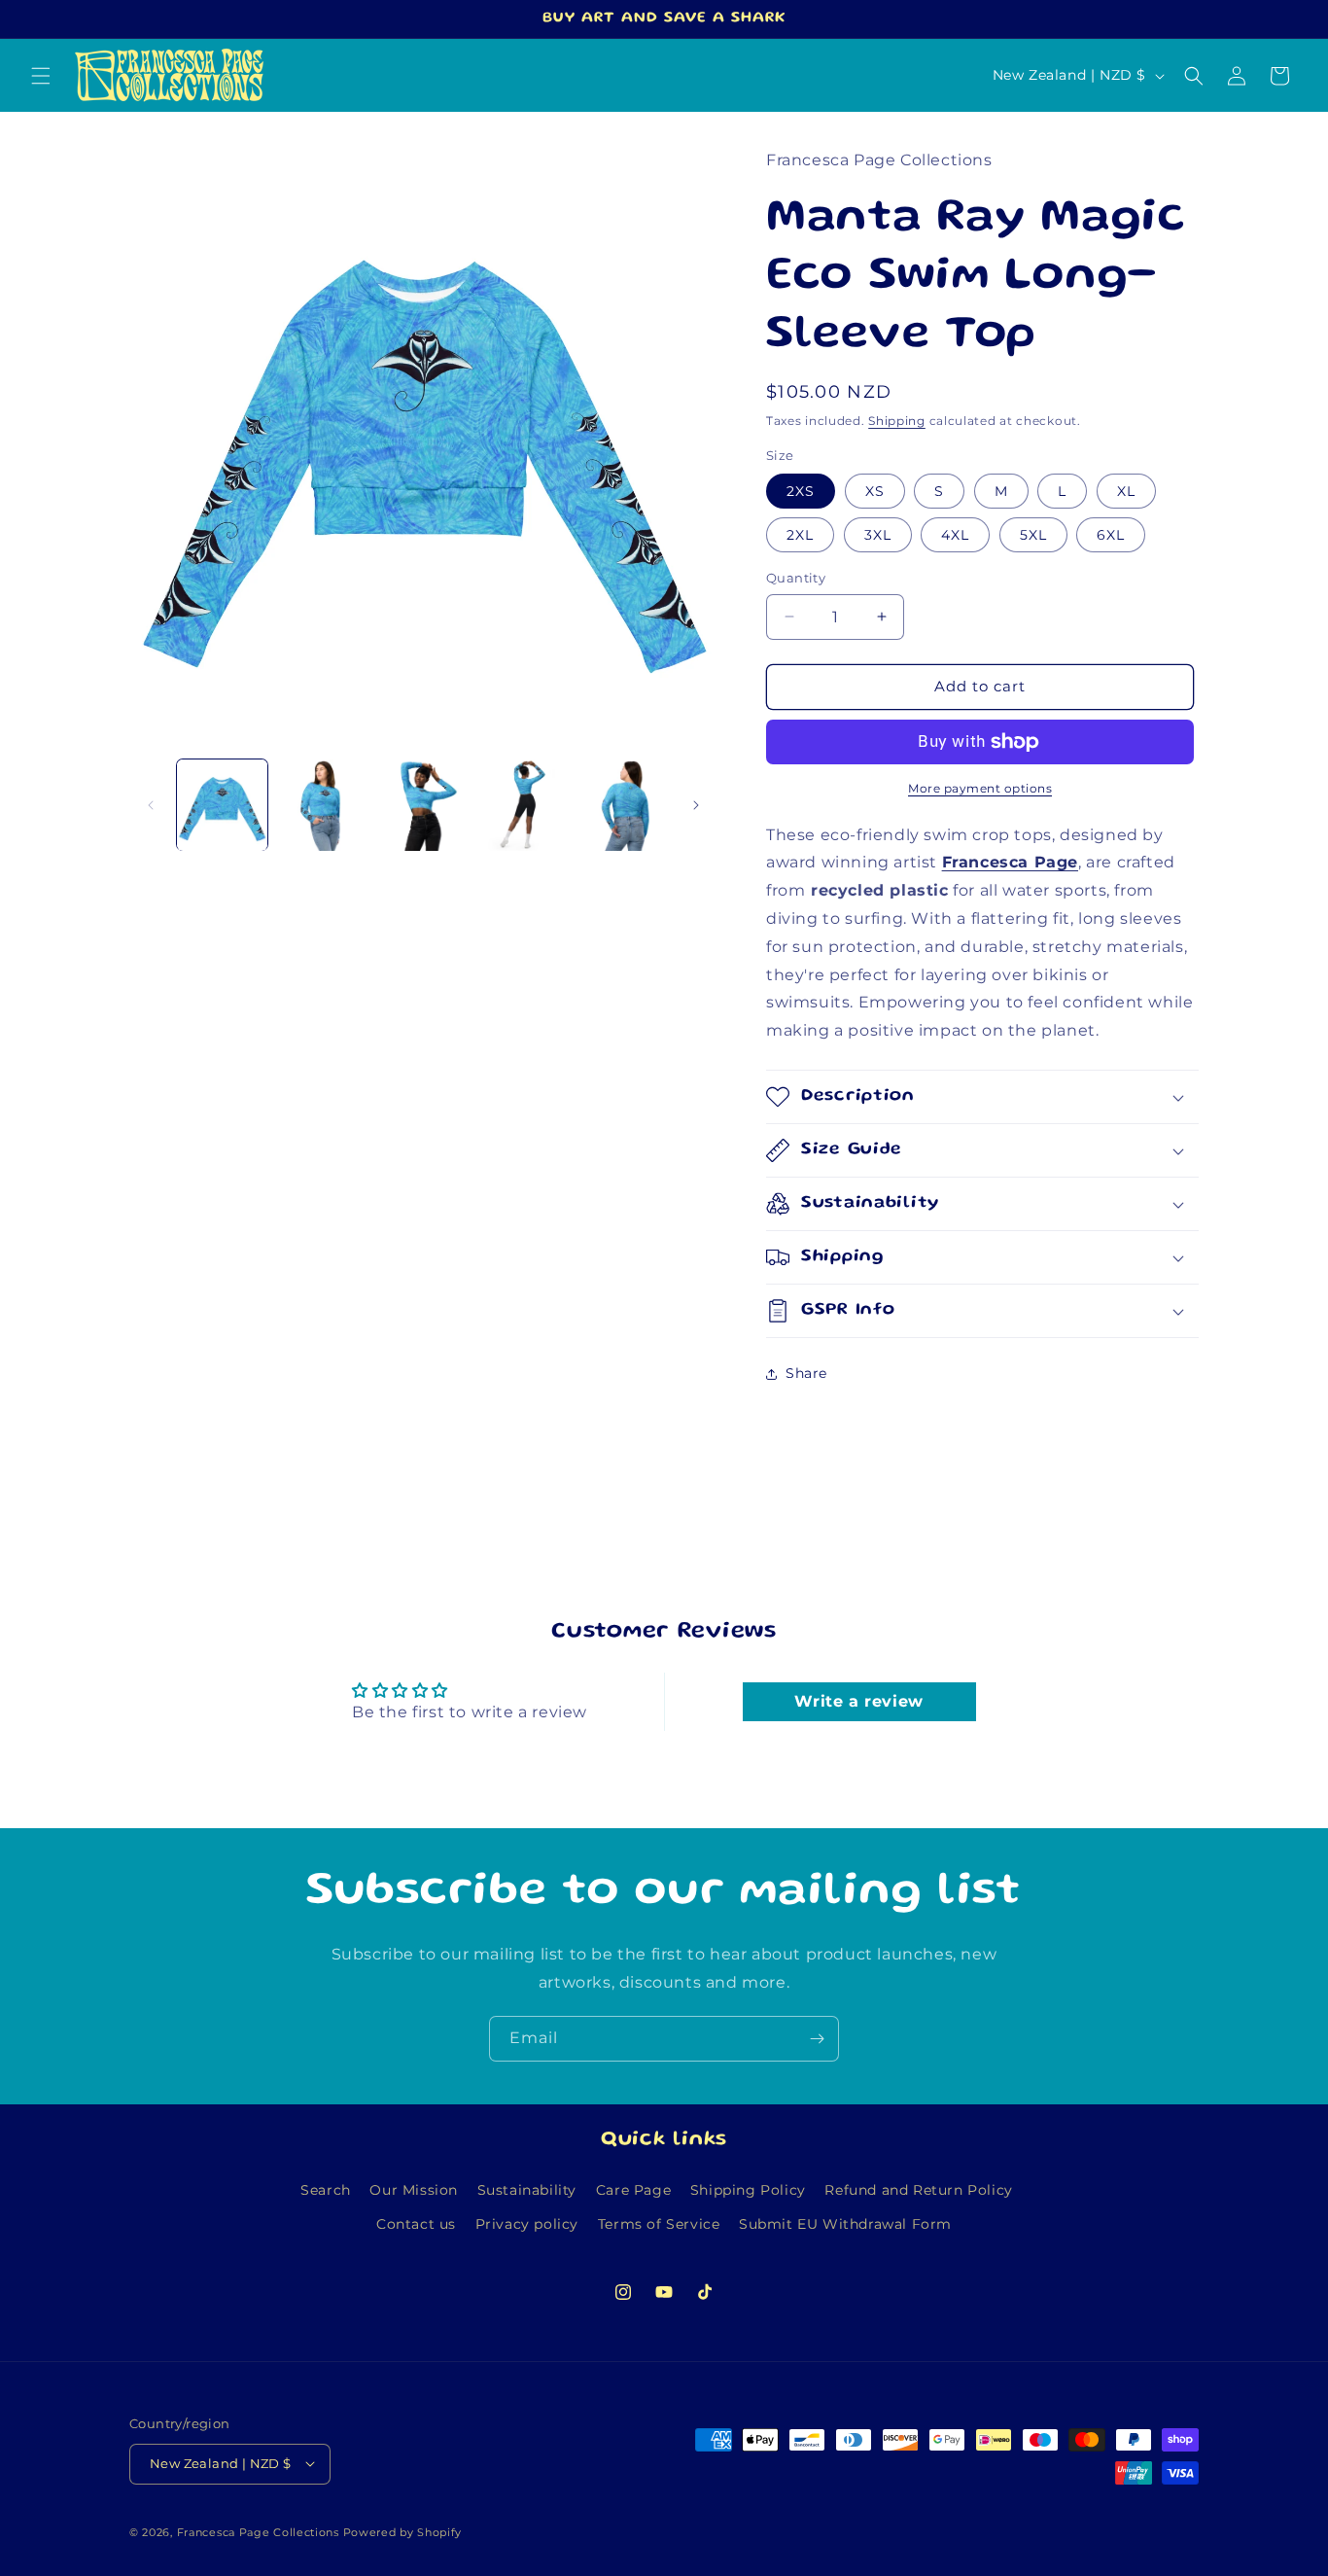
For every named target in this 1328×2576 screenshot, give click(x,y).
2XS (801, 491)
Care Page (633, 2190)
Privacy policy (527, 2224)
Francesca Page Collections (258, 2531)
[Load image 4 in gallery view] (524, 805)
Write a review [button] (858, 1701)
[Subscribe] (817, 2039)
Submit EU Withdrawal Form (845, 2224)
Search (326, 2190)
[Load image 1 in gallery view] (222, 805)
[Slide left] (151, 805)
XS (875, 491)
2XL (800, 535)
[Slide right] (696, 805)
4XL (955, 535)
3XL (878, 535)
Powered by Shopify (403, 2531)
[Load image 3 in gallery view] (423, 805)
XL (1126, 491)
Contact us (416, 2224)
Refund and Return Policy (918, 2190)
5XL (1033, 535)
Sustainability (527, 2190)
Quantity (796, 578)
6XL (1111, 535)
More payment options (980, 788)
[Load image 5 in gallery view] (625, 805)
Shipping (897, 421)
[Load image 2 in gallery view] (322, 805)
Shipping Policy (748, 2190)
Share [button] (806, 1373)
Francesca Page (1010, 862)
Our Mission (414, 2190)
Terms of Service (659, 2224)
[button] (41, 76)
